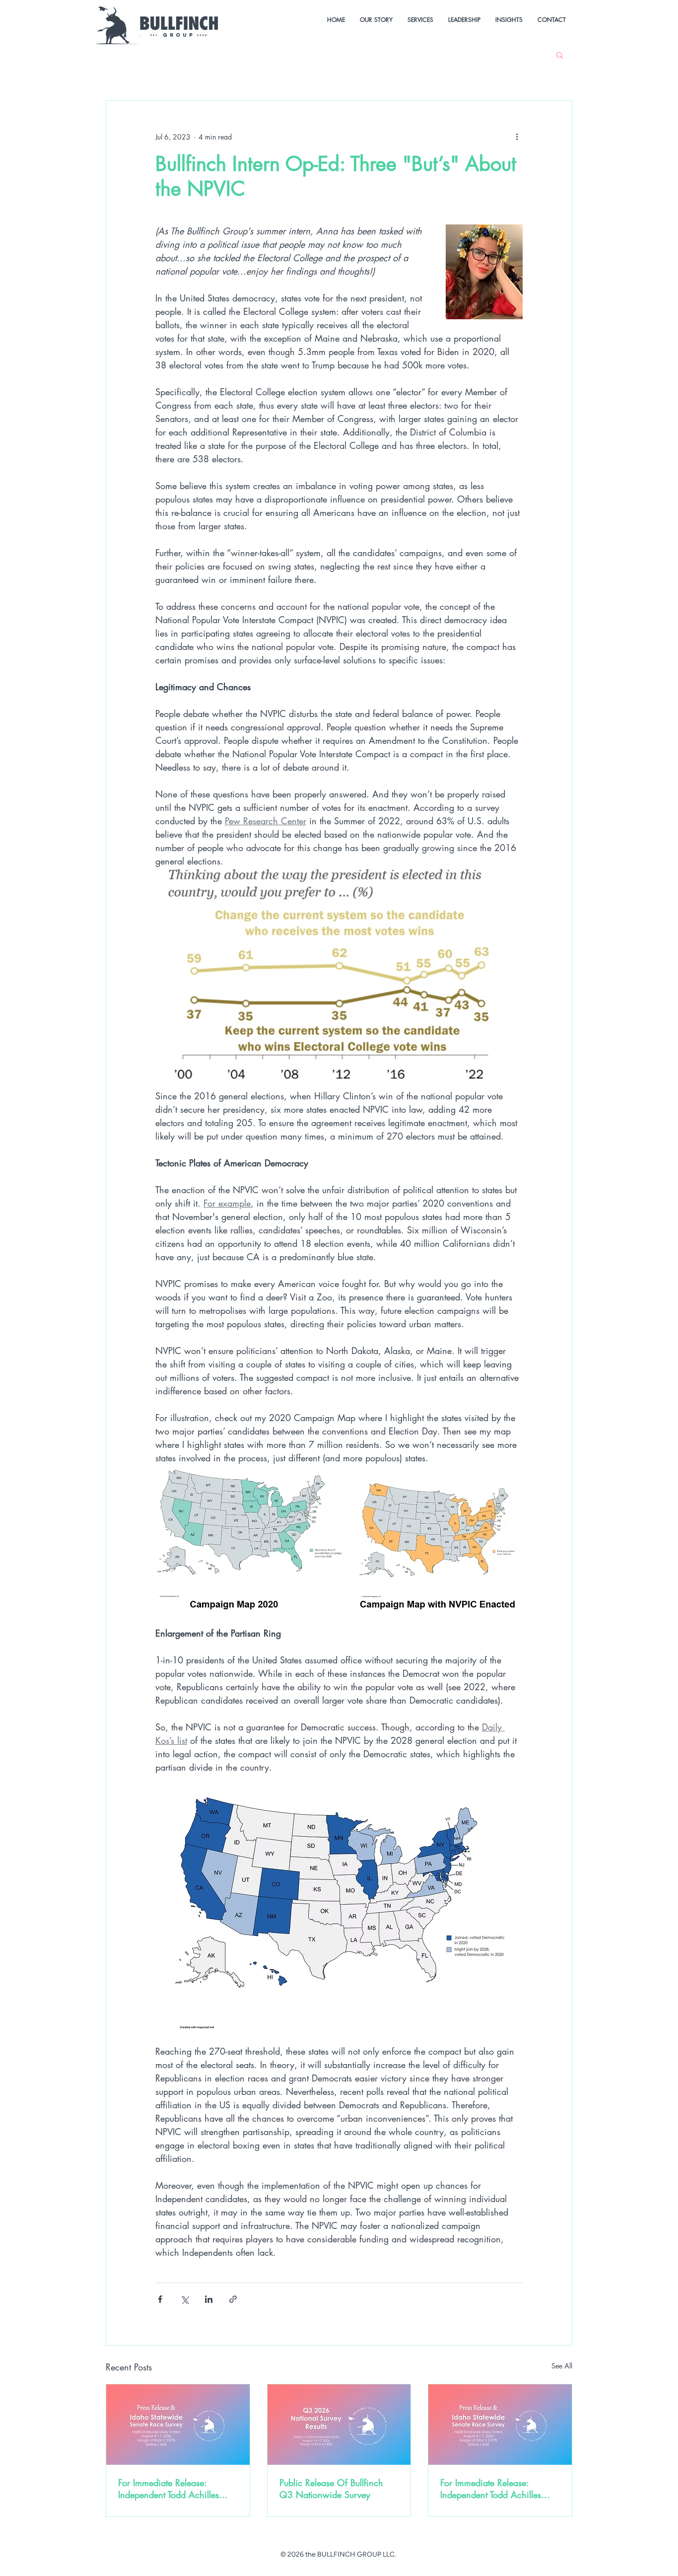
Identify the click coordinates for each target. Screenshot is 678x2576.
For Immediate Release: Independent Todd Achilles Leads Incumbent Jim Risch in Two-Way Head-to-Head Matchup (174, 2489)
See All (562, 2366)
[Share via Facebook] (160, 2299)
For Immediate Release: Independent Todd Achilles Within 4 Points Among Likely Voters (498, 2489)
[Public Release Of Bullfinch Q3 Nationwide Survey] (339, 2425)
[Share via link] (233, 2299)
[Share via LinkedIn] (209, 2299)
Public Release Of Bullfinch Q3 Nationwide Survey (331, 2489)
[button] (560, 55)
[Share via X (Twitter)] (184, 2299)
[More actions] (517, 137)
